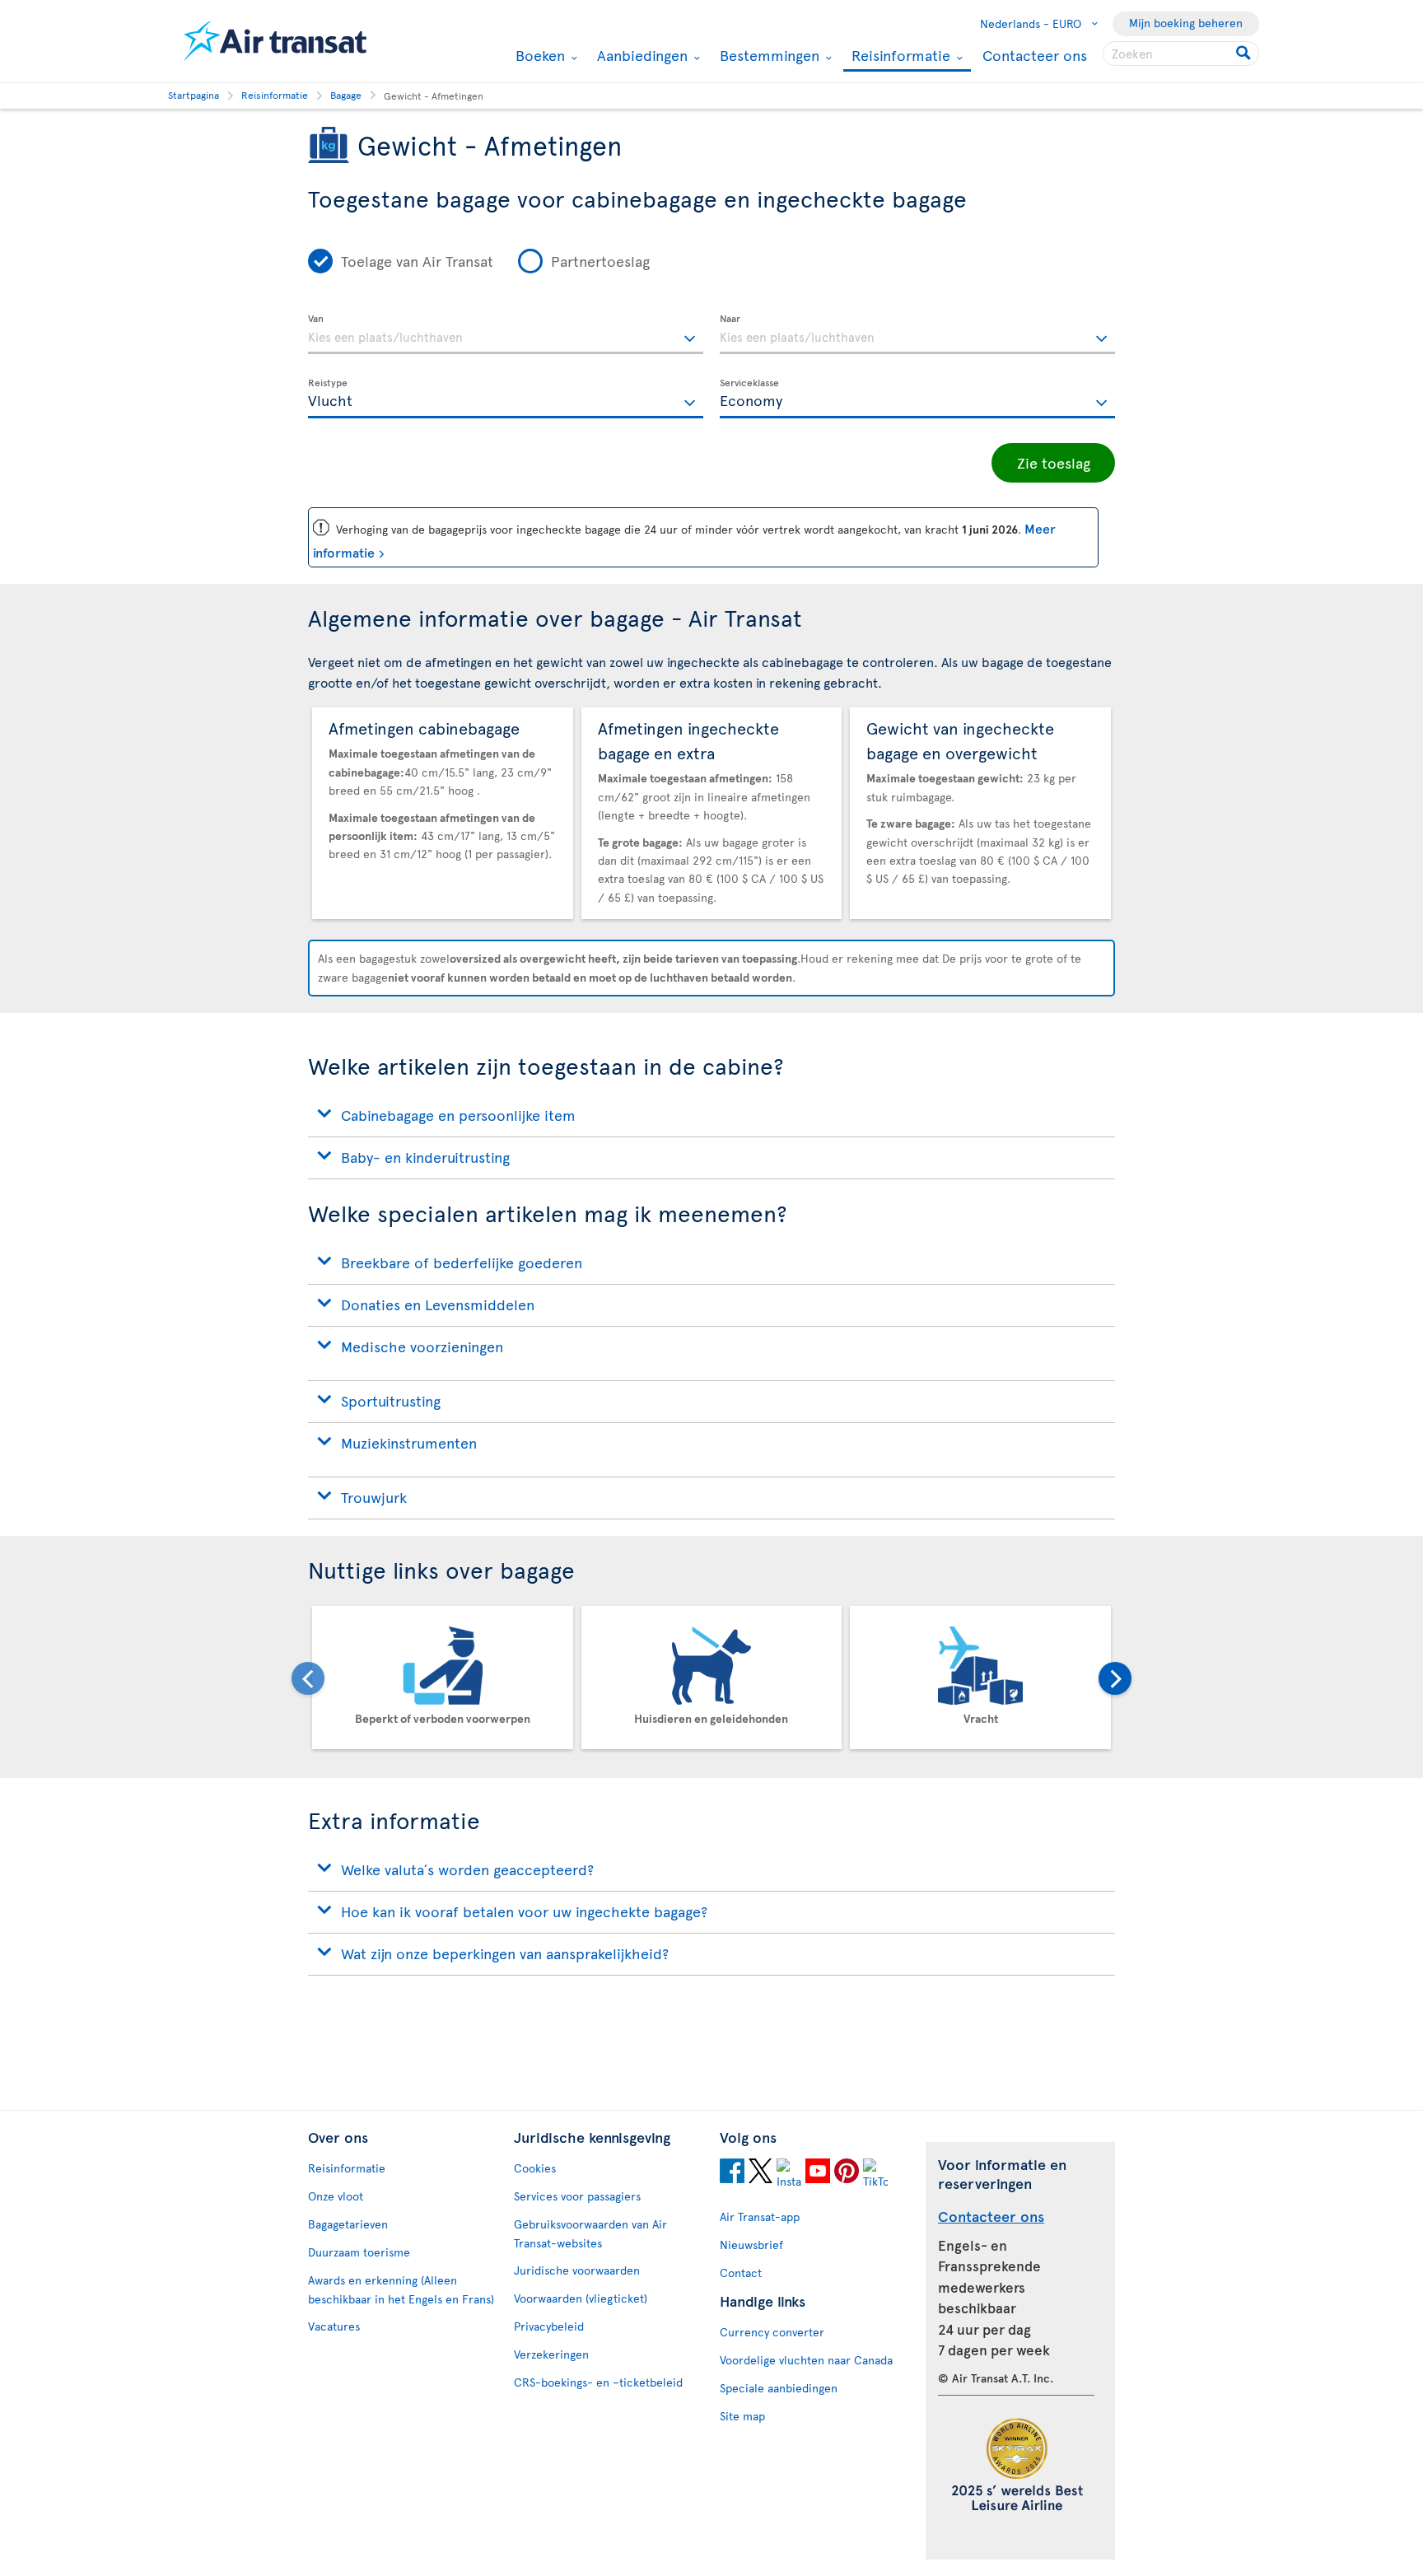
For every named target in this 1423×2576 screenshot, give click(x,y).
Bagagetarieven (348, 2224)
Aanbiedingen (640, 55)
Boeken (538, 55)
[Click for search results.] (1245, 54)
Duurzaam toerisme (359, 2252)
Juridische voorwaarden (577, 2270)
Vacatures (334, 2326)
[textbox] (506, 334)
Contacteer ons (1035, 55)
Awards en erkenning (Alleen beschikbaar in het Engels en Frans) (401, 2289)
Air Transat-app (760, 2217)
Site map (742, 2416)
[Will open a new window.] (732, 2173)
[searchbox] (1181, 54)
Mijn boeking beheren (1186, 23)
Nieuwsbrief (751, 2245)
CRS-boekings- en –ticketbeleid (598, 2382)
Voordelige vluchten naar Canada (806, 2360)
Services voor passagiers (577, 2196)
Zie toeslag (1054, 462)
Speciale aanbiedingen (779, 2388)
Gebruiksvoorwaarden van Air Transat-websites (590, 2233)
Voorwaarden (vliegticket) (581, 2298)
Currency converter (772, 2332)
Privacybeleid (549, 2326)
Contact (741, 2273)
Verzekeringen (551, 2354)
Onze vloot (336, 2196)
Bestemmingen (767, 55)
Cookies (535, 2168)
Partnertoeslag (600, 261)
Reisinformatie (899, 56)
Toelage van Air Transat (417, 261)
